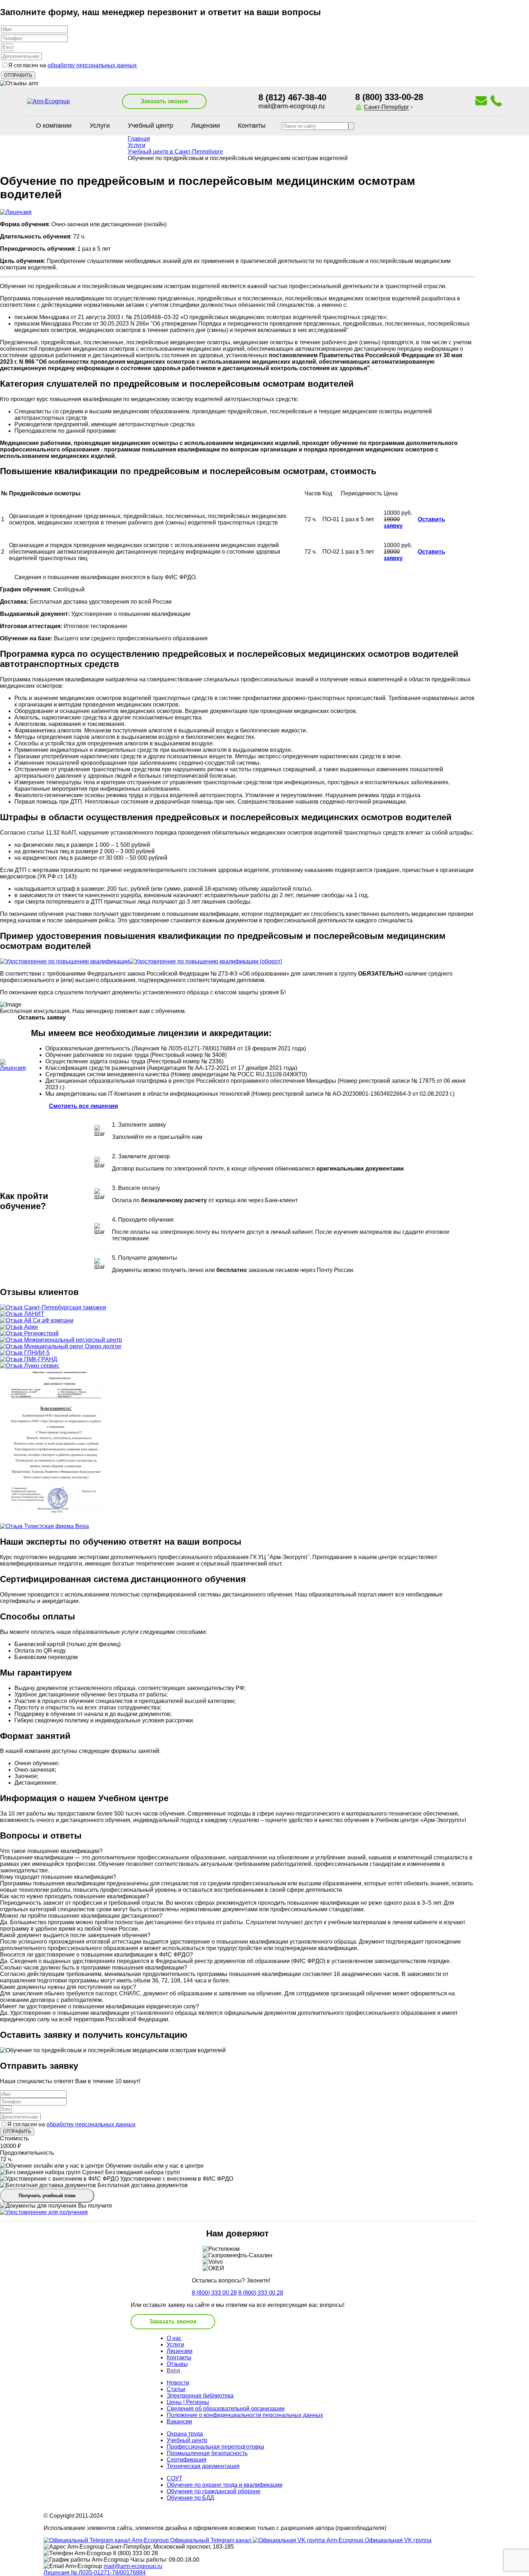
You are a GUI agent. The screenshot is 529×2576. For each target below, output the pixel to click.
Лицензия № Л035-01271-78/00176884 (95, 2573)
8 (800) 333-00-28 (389, 97)
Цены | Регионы (188, 2402)
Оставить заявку (414, 523)
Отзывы (177, 2364)
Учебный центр (150, 126)
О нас (174, 2338)
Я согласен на (73, 65)
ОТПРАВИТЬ (17, 2132)
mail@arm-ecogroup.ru (291, 106)
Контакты (252, 126)
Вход (173, 2370)
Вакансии (179, 2421)
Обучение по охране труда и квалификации (225, 2485)
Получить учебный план (47, 2196)
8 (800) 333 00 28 (214, 2293)
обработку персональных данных (92, 65)
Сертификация (187, 2460)
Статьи (176, 2389)
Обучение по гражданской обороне (214, 2491)
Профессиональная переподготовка (215, 2447)
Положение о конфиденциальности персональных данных (245, 2415)
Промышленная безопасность (207, 2453)
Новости (178, 2383)
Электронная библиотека (200, 2396)
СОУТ (175, 2478)
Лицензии (205, 126)
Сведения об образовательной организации (226, 2409)
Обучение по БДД (190, 2498)
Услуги (100, 126)
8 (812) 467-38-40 (292, 97)
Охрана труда (185, 2434)
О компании (54, 126)
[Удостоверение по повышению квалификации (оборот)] (206, 961)
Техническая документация (203, 2466)
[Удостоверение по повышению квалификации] (65, 961)
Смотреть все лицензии (83, 1106)
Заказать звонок (164, 101)
